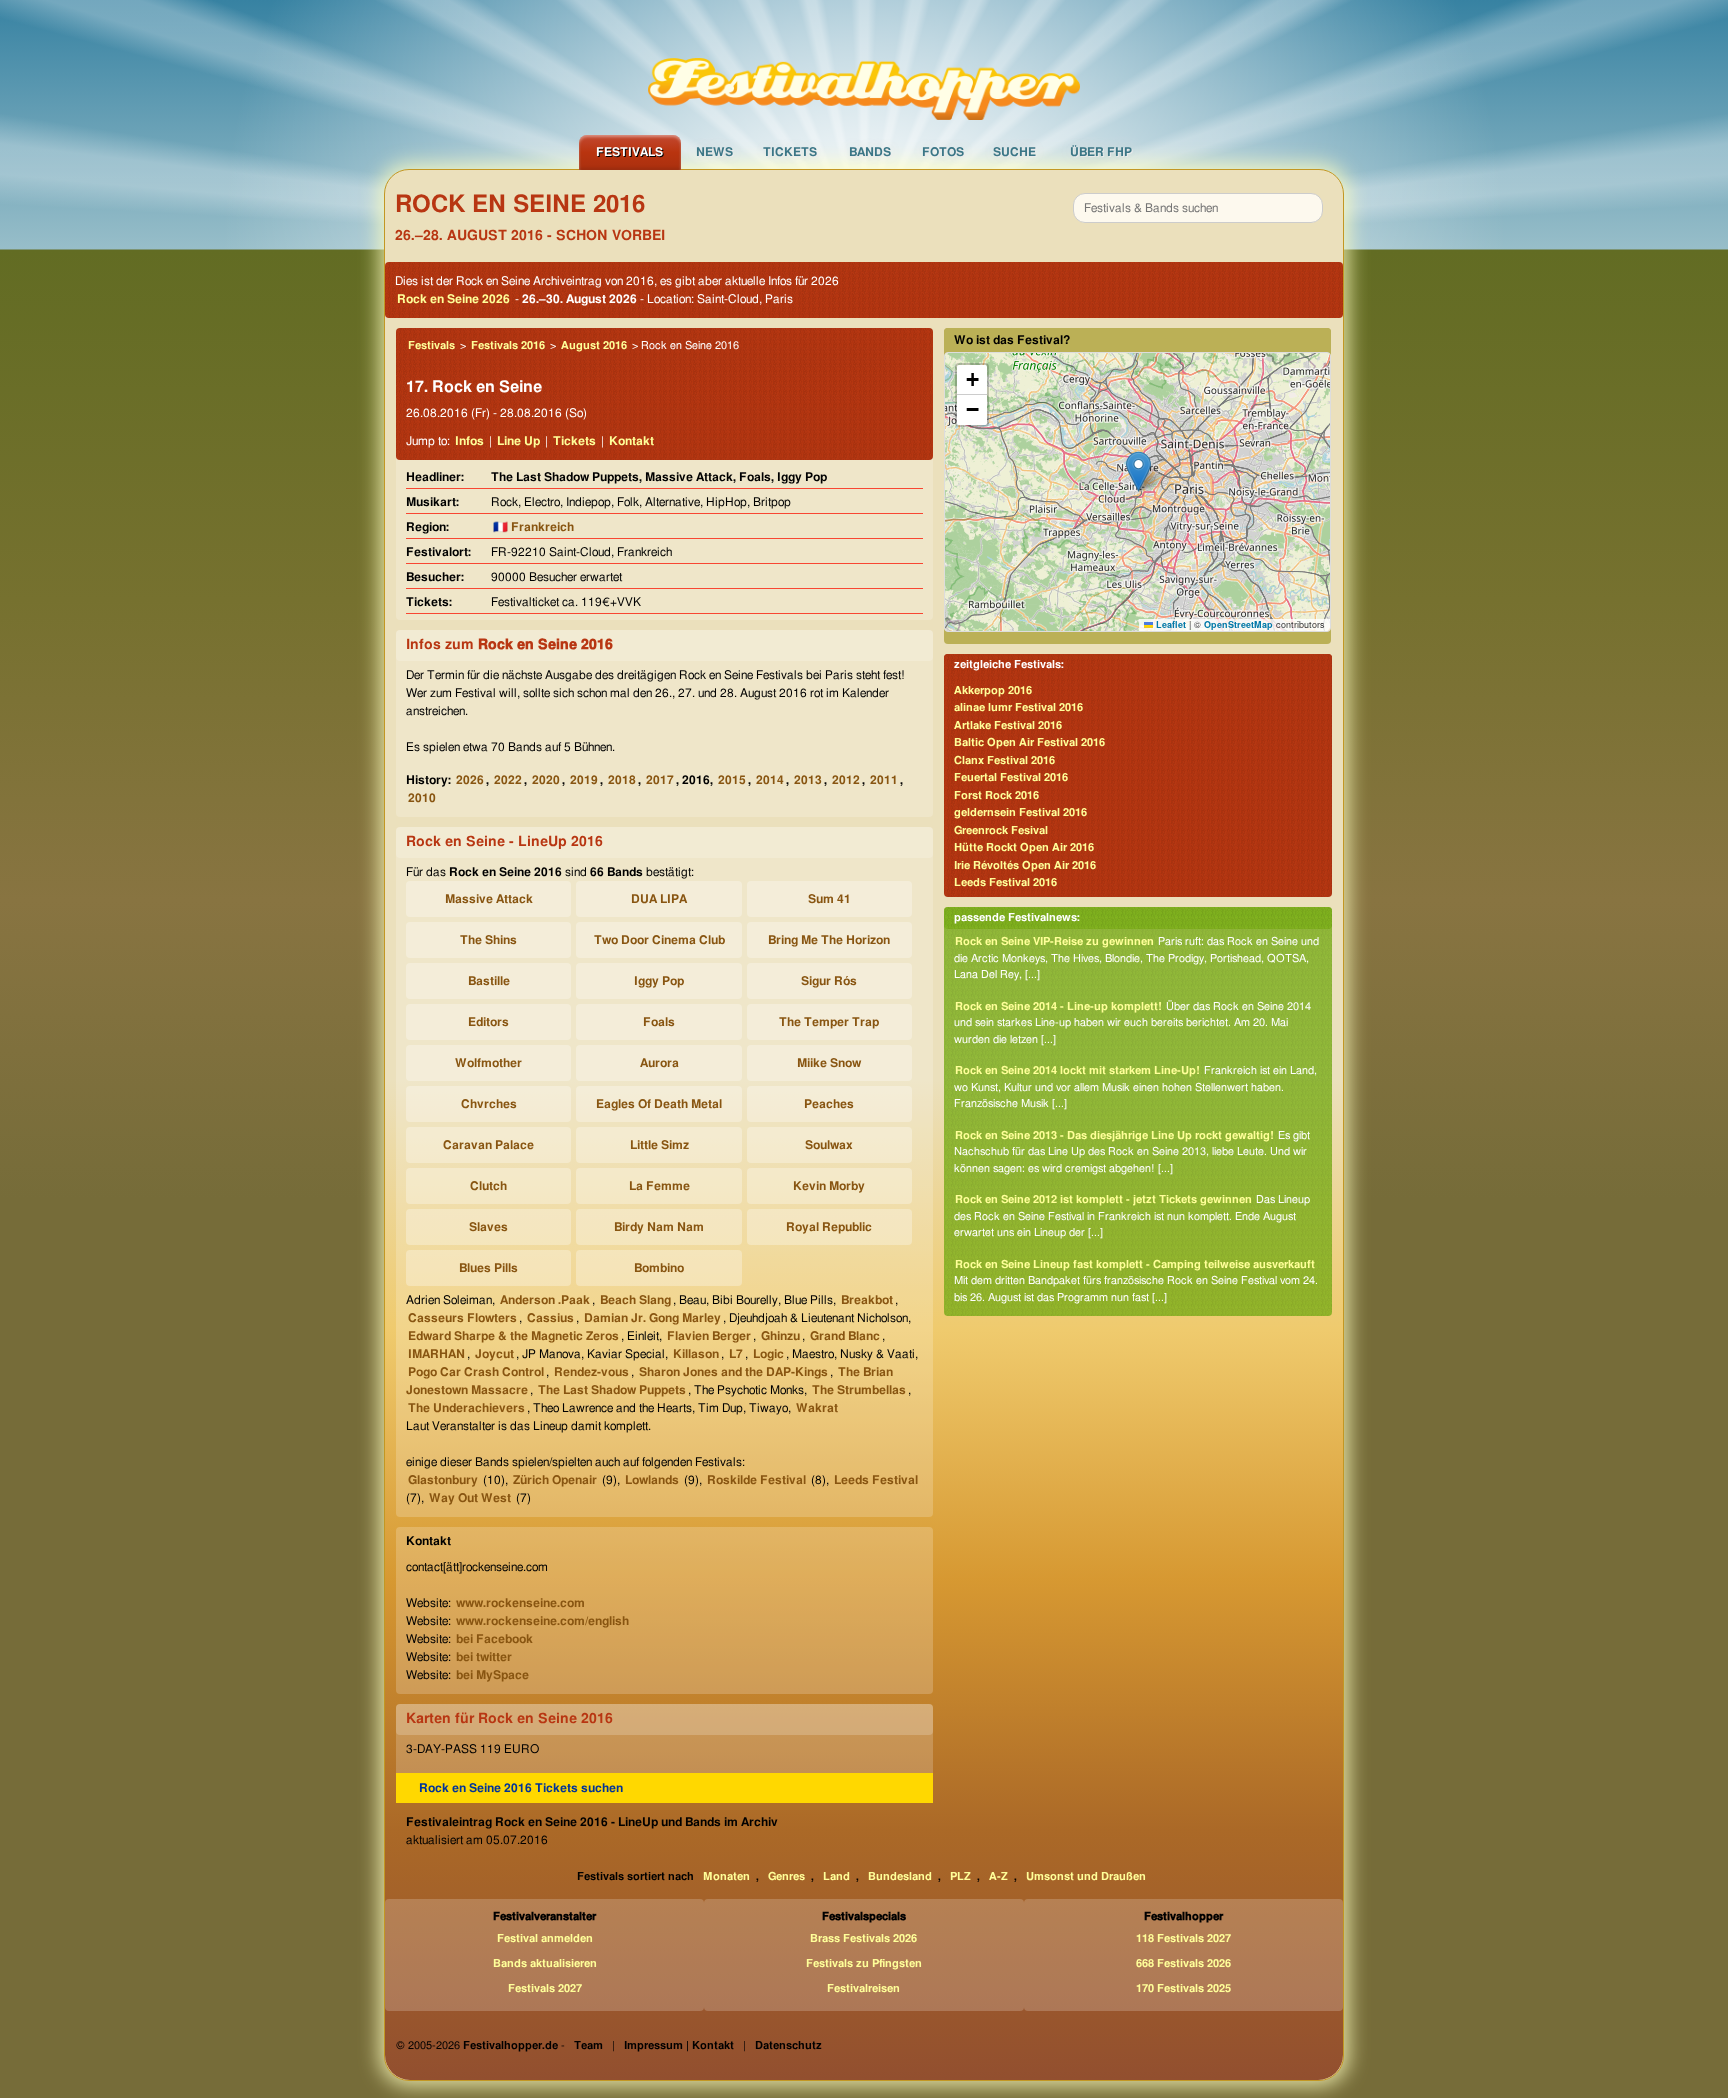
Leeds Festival (876, 1480)
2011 (884, 780)
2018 (622, 780)
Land (836, 1876)
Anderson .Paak (545, 1300)
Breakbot (867, 1300)
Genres (786, 1876)
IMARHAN (436, 1354)
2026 (470, 780)
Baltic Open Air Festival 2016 (1029, 742)
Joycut (494, 1354)
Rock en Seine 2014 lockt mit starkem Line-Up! (1077, 1070)
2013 (808, 780)
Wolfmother (488, 1063)
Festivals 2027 (545, 1988)
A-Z (998, 1876)
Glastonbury (443, 1480)
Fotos (943, 152)
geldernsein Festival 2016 (1020, 812)
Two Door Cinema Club (659, 940)
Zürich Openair (555, 1480)
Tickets (790, 152)
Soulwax (829, 1145)
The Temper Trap (829, 1022)
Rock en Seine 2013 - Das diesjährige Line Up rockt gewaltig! (1114, 1135)
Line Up (518, 441)
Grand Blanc (845, 1336)
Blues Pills (488, 1268)
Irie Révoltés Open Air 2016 (1025, 865)
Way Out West (470, 1498)
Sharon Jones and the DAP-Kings (733, 1372)
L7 (736, 1354)
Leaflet (1169, 624)
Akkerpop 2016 (993, 690)
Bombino (659, 1268)
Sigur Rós (829, 981)
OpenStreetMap (1238, 624)
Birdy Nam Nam (659, 1227)
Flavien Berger (709, 1336)
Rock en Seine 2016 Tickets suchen (521, 1788)
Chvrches (489, 1104)
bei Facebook (494, 1639)
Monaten (726, 1876)
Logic (768, 1354)
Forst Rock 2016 (996, 795)
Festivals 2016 (508, 345)
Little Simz (659, 1145)
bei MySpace (492, 1675)
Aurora (659, 1063)
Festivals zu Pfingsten (864, 1963)
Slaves (488, 1227)
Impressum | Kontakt (679, 2045)
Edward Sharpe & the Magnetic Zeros (513, 1336)
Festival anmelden (545, 1938)
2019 (584, 780)
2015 (732, 780)
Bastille (489, 981)
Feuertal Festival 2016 (1011, 777)
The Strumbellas (859, 1390)
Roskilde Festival (756, 1480)
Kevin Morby (829, 1186)
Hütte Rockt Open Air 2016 (1024, 847)
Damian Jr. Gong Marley (652, 1318)
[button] (1138, 471)
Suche (1014, 152)
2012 (846, 780)
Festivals (629, 152)
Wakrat (817, 1408)
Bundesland (900, 1876)
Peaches (829, 1104)
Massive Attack (489, 899)
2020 (546, 780)
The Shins (488, 940)
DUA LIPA (659, 899)
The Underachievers (466, 1408)
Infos (469, 441)
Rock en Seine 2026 (453, 299)
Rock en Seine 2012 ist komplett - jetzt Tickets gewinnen (1103, 1199)
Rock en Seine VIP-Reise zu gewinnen (1054, 941)
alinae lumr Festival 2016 (1018, 707)
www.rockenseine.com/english (542, 1621)
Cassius (550, 1318)
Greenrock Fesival (1001, 830)
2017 (660, 780)
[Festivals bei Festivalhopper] (864, 67)
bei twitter (484, 1657)
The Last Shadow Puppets (612, 1390)
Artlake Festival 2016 (1008, 725)
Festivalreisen (863, 1988)
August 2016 (594, 345)
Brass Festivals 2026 (863, 1938)
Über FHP (1101, 152)
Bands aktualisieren (545, 1963)
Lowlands (652, 1480)
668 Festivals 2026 (1183, 1963)
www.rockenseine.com (520, 1603)
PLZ (960, 1876)
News (714, 152)
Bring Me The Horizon (829, 940)
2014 (770, 780)
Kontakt (631, 441)
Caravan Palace (488, 1145)
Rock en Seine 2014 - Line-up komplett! (1058, 1006)
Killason (696, 1354)
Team (588, 2045)
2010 (422, 798)
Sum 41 (829, 899)
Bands (870, 152)
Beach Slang (635, 1300)
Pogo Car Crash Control (476, 1372)
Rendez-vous (591, 1372)
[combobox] (1198, 208)
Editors (488, 1022)
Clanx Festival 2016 (1004, 760)
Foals (659, 1022)
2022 (508, 780)
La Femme (659, 1186)
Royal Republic (829, 1227)
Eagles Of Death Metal (659, 1104)
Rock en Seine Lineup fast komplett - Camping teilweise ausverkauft (1135, 1264)
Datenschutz (788, 2045)
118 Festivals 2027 (1183, 1938)
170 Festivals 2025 (1183, 1988)
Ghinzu (780, 1336)
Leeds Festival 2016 (1005, 882)
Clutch (488, 1186)
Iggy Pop (659, 981)
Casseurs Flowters (462, 1318)
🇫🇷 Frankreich (533, 527)
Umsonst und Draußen (1086, 1876)
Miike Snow (829, 1063)
